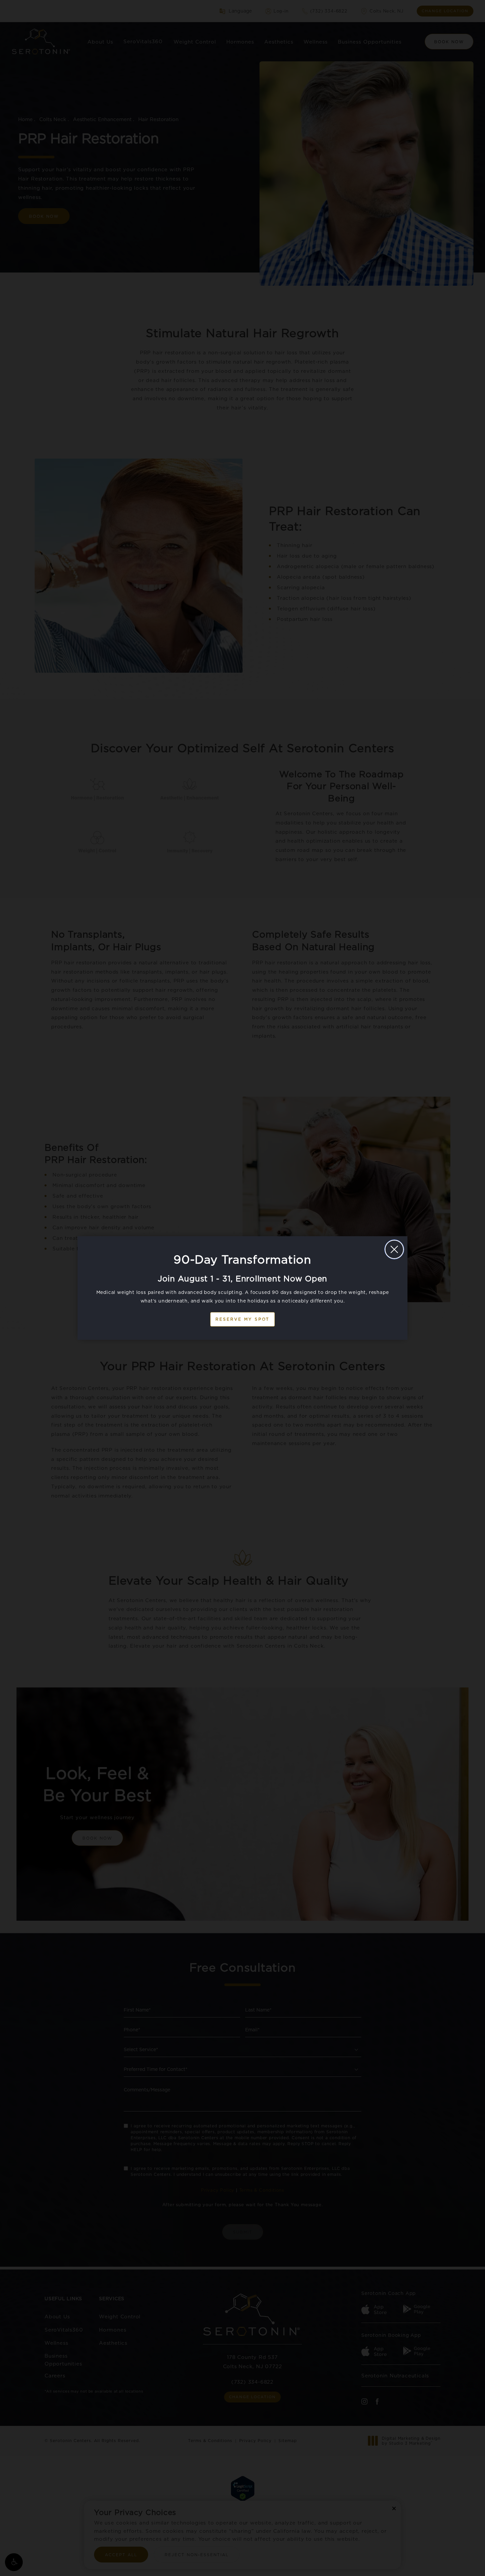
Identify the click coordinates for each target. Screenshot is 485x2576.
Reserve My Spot (242, 1319)
